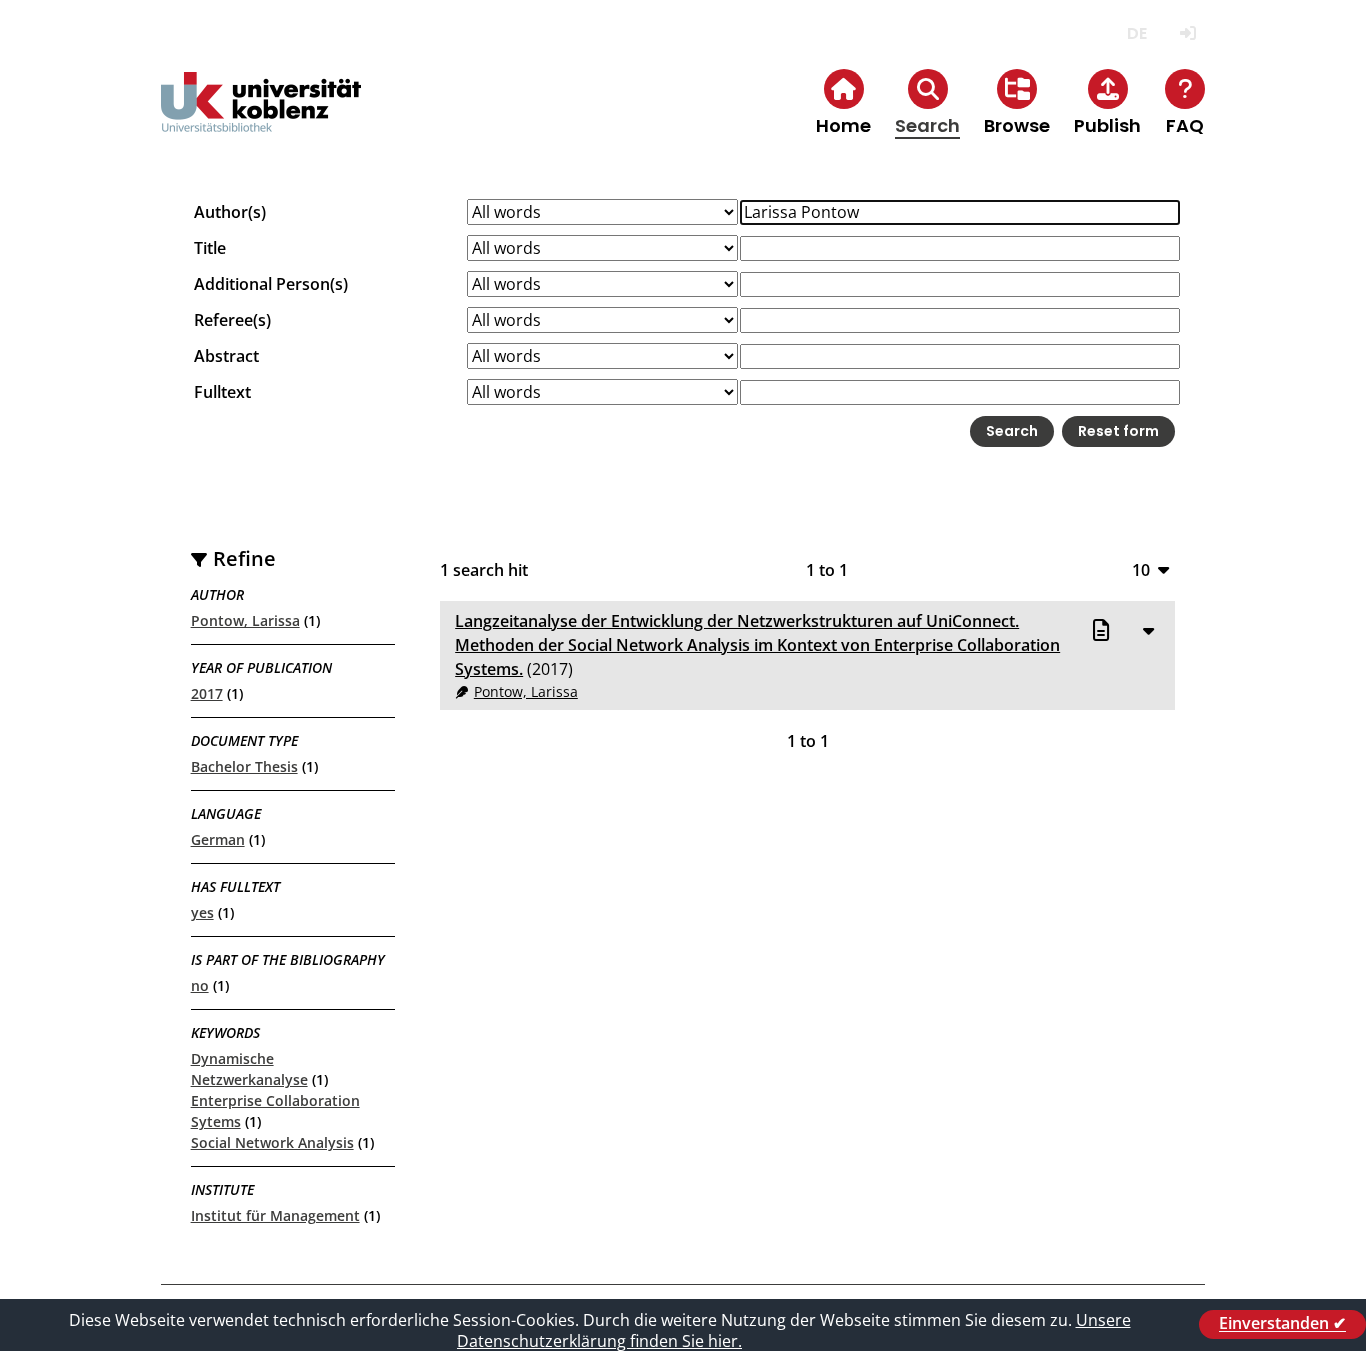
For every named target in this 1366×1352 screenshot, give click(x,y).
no (200, 985)
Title (210, 248)
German (218, 839)
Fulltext (222, 392)
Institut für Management (275, 1215)
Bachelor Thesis (244, 766)
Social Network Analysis (272, 1142)
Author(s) (230, 212)
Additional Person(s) (271, 284)
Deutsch (1136, 33)
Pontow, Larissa (245, 620)
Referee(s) (232, 320)
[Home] (261, 118)
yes (202, 912)
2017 (207, 693)
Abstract (226, 356)
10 (1141, 569)
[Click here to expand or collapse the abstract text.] (1148, 630)
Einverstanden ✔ (1282, 1324)
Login (1187, 33)
